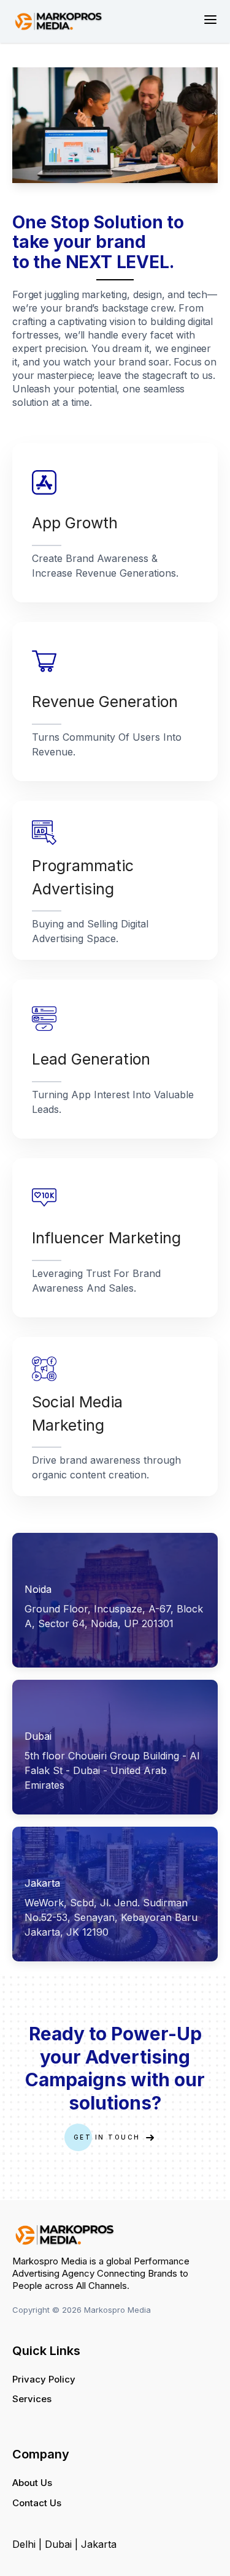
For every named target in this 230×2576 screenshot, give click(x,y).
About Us (32, 2483)
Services (32, 2399)
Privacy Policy (44, 2379)
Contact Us (37, 2503)
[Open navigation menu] (210, 20)
